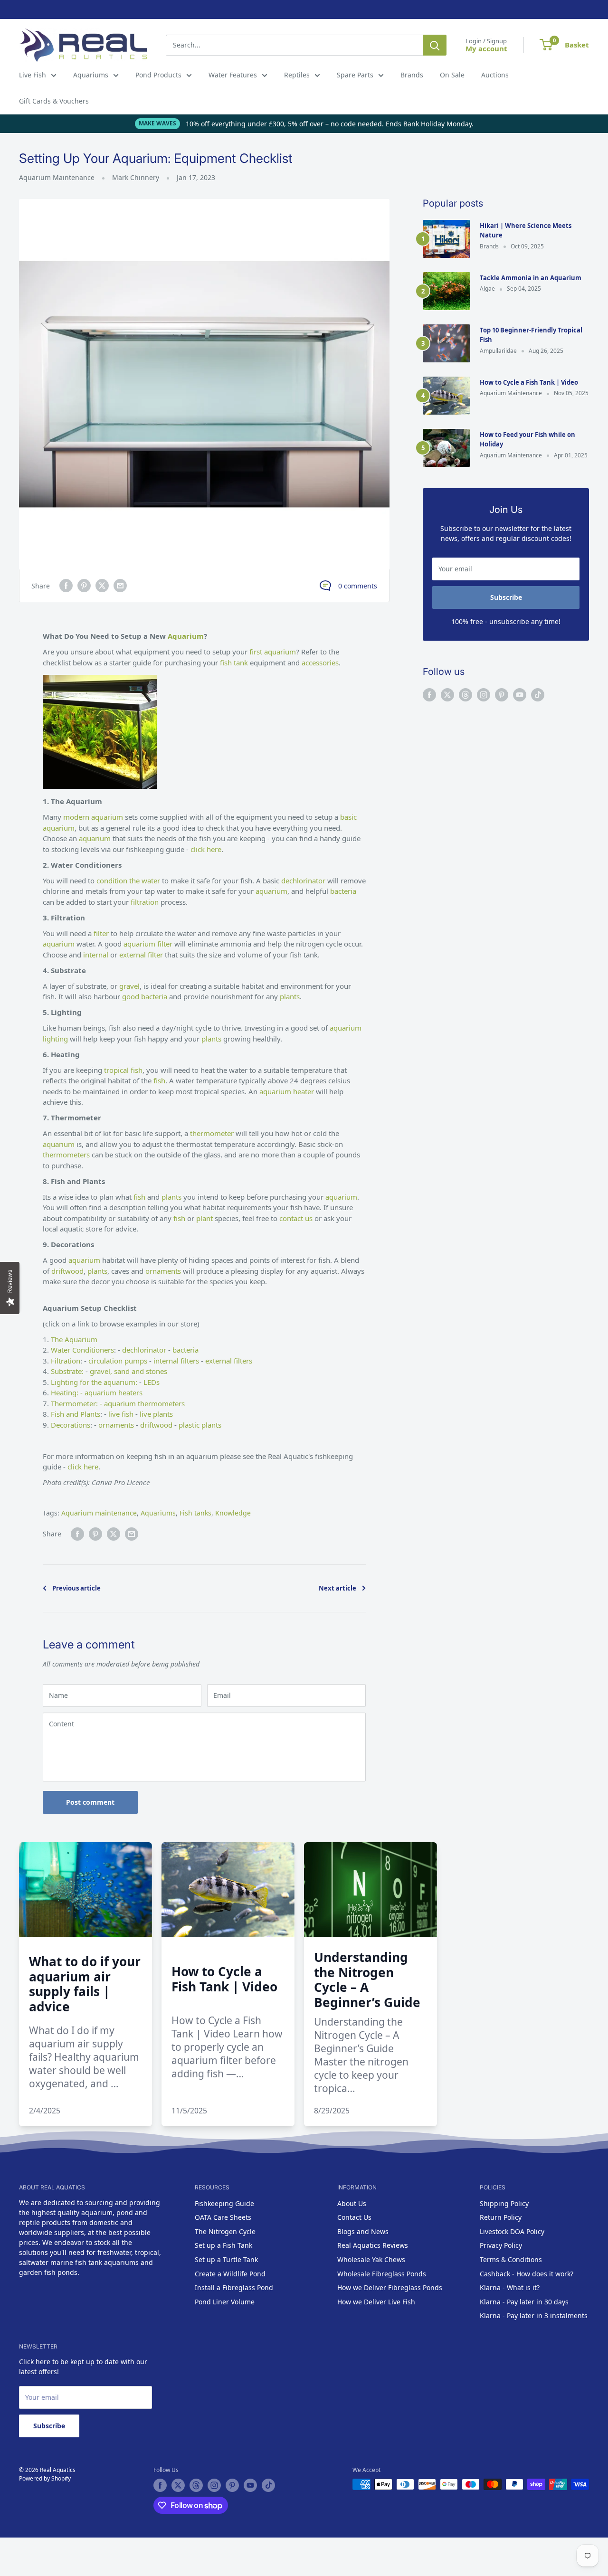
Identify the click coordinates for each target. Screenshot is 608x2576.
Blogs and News (363, 2231)
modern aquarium (93, 817)
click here (205, 849)
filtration (145, 902)
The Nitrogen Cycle (225, 2231)
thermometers (67, 1155)
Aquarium (186, 636)
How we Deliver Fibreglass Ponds (390, 2287)
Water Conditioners (82, 1350)
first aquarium (273, 652)
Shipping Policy (504, 2203)
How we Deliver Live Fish (376, 2302)
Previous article (76, 1588)
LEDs (152, 1382)
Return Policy (501, 2217)
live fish (120, 1414)
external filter (141, 955)
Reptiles (297, 75)
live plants (155, 1414)
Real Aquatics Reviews (373, 2245)
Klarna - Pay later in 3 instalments (534, 2316)
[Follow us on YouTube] (520, 695)
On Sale (452, 75)
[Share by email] (120, 586)
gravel (129, 986)
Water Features (233, 75)
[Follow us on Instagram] (484, 695)
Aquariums (91, 75)
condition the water (129, 881)
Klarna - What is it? (510, 2287)
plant (205, 1218)
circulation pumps (118, 1361)
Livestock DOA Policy (512, 2231)
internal (97, 955)
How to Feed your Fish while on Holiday (527, 439)
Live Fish (33, 75)
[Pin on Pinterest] (84, 586)
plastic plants (200, 1425)
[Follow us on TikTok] (538, 695)
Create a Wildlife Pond (230, 2274)
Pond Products (158, 75)
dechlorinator (304, 881)
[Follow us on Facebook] (429, 695)
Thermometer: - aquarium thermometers (118, 1403)
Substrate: (67, 1371)
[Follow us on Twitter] (447, 695)
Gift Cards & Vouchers (54, 101)
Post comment (90, 1802)
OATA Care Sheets (223, 2217)
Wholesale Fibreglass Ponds (382, 2274)
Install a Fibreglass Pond (234, 2287)
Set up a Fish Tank (223, 2245)
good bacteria (145, 996)
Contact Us (354, 2217)
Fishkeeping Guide (224, 2203)
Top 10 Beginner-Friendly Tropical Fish (531, 335)
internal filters (176, 1361)
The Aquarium (74, 1339)
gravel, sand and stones (128, 1371)
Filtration (66, 1361)
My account (486, 48)
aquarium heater (287, 1091)
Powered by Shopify (45, 2478)
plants (290, 996)
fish (159, 1080)
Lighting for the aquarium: (94, 1382)
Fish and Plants (76, 1414)
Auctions (495, 75)
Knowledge (233, 1513)
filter (102, 933)
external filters (229, 1361)
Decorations (71, 1425)
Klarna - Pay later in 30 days (524, 2302)
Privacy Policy (501, 2245)
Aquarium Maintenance (57, 177)
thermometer (213, 1133)
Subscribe (506, 597)
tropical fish (123, 1070)
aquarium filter (148, 944)
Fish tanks (195, 1513)
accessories (320, 663)
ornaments (164, 1271)
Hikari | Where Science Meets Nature (526, 230)
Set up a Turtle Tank (226, 2259)
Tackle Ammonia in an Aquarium (531, 278)
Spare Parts (355, 75)
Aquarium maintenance (99, 1513)
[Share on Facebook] (66, 586)
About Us (352, 2203)
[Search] (435, 45)
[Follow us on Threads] (465, 695)
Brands (412, 75)
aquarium (96, 838)
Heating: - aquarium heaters (97, 1392)
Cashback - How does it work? (527, 2274)
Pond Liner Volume (225, 2302)
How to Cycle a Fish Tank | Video (529, 382)
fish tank (234, 663)
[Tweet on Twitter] (102, 586)
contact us (296, 1218)
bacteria (343, 891)
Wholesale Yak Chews (371, 2259)
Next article (337, 1588)
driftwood (67, 1271)
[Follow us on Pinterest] (502, 695)
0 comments (358, 586)
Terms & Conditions (511, 2259)
